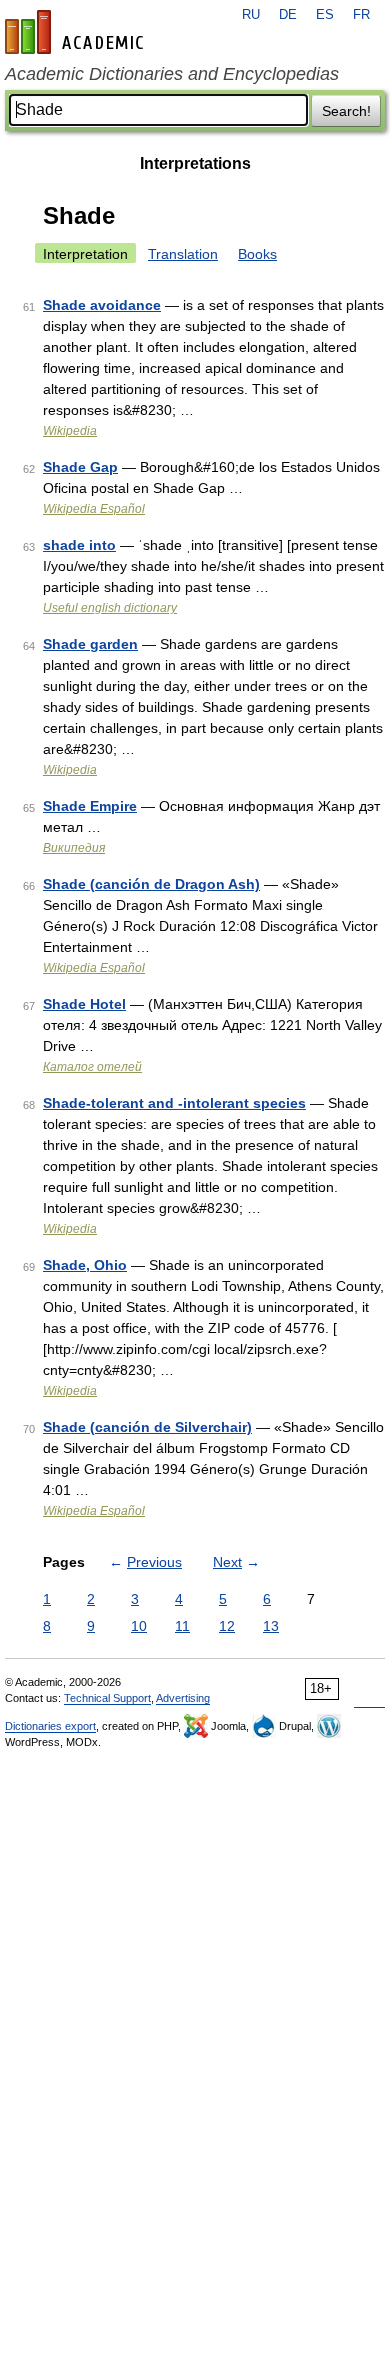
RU (251, 15)
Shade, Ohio (85, 1265)
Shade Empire (90, 806)
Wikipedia (70, 431)
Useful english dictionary (110, 608)
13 (271, 1626)
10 (139, 1626)
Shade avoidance (102, 305)
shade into (79, 545)
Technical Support (107, 1698)
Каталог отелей (92, 1067)
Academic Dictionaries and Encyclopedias (172, 74)
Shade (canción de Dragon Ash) (151, 884)
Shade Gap (80, 467)
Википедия (74, 848)
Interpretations (195, 163)
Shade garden (90, 644)
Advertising (183, 1698)
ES (325, 15)
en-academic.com (77, 32)
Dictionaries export (50, 1726)
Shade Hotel (84, 1004)
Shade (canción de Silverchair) (147, 1427)
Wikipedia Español (94, 509)
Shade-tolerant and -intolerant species (174, 1103)
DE (288, 15)
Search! (346, 111)
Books (257, 254)
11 (182, 1626)
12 (227, 1626)
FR (361, 15)
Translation (183, 254)
